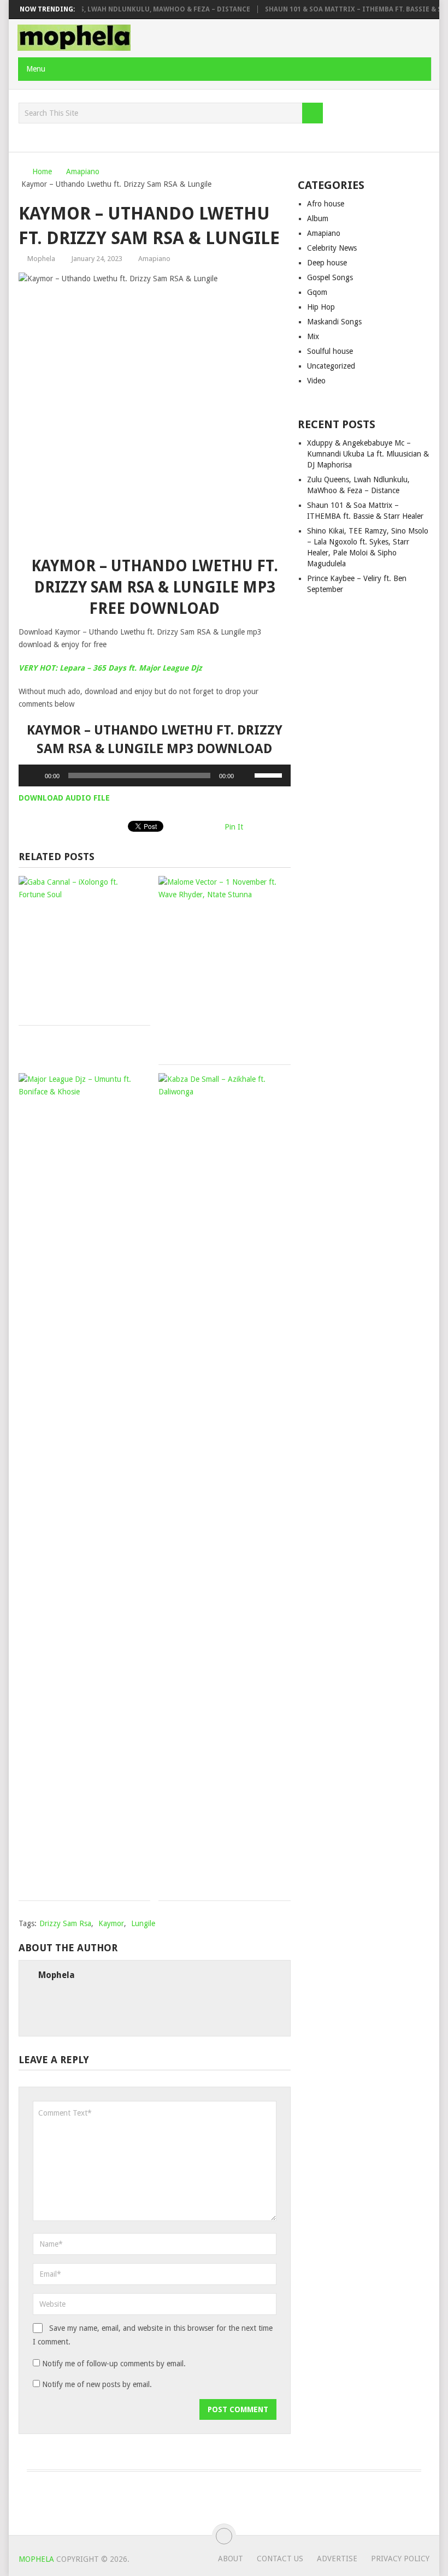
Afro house (326, 204)
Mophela (41, 259)
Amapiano (154, 259)
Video (316, 381)
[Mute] (246, 775)
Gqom (317, 292)
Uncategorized (331, 366)
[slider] (270, 774)
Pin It (234, 827)
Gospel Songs (330, 277)
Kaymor (111, 1923)
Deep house (327, 263)
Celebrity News (332, 248)
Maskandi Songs (334, 322)
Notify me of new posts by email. (97, 2384)
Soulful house (330, 351)
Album (318, 218)
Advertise (337, 2559)
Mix (313, 336)
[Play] (33, 775)
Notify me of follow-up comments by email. (114, 2364)
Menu (36, 69)
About (231, 2559)
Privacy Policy (400, 2559)
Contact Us (280, 2559)
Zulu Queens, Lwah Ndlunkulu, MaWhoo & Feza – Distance (124, 9)
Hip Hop (321, 307)
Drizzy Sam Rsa (65, 1923)
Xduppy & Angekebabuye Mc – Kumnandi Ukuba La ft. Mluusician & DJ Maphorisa (368, 454)
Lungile (143, 1923)
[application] (155, 775)
